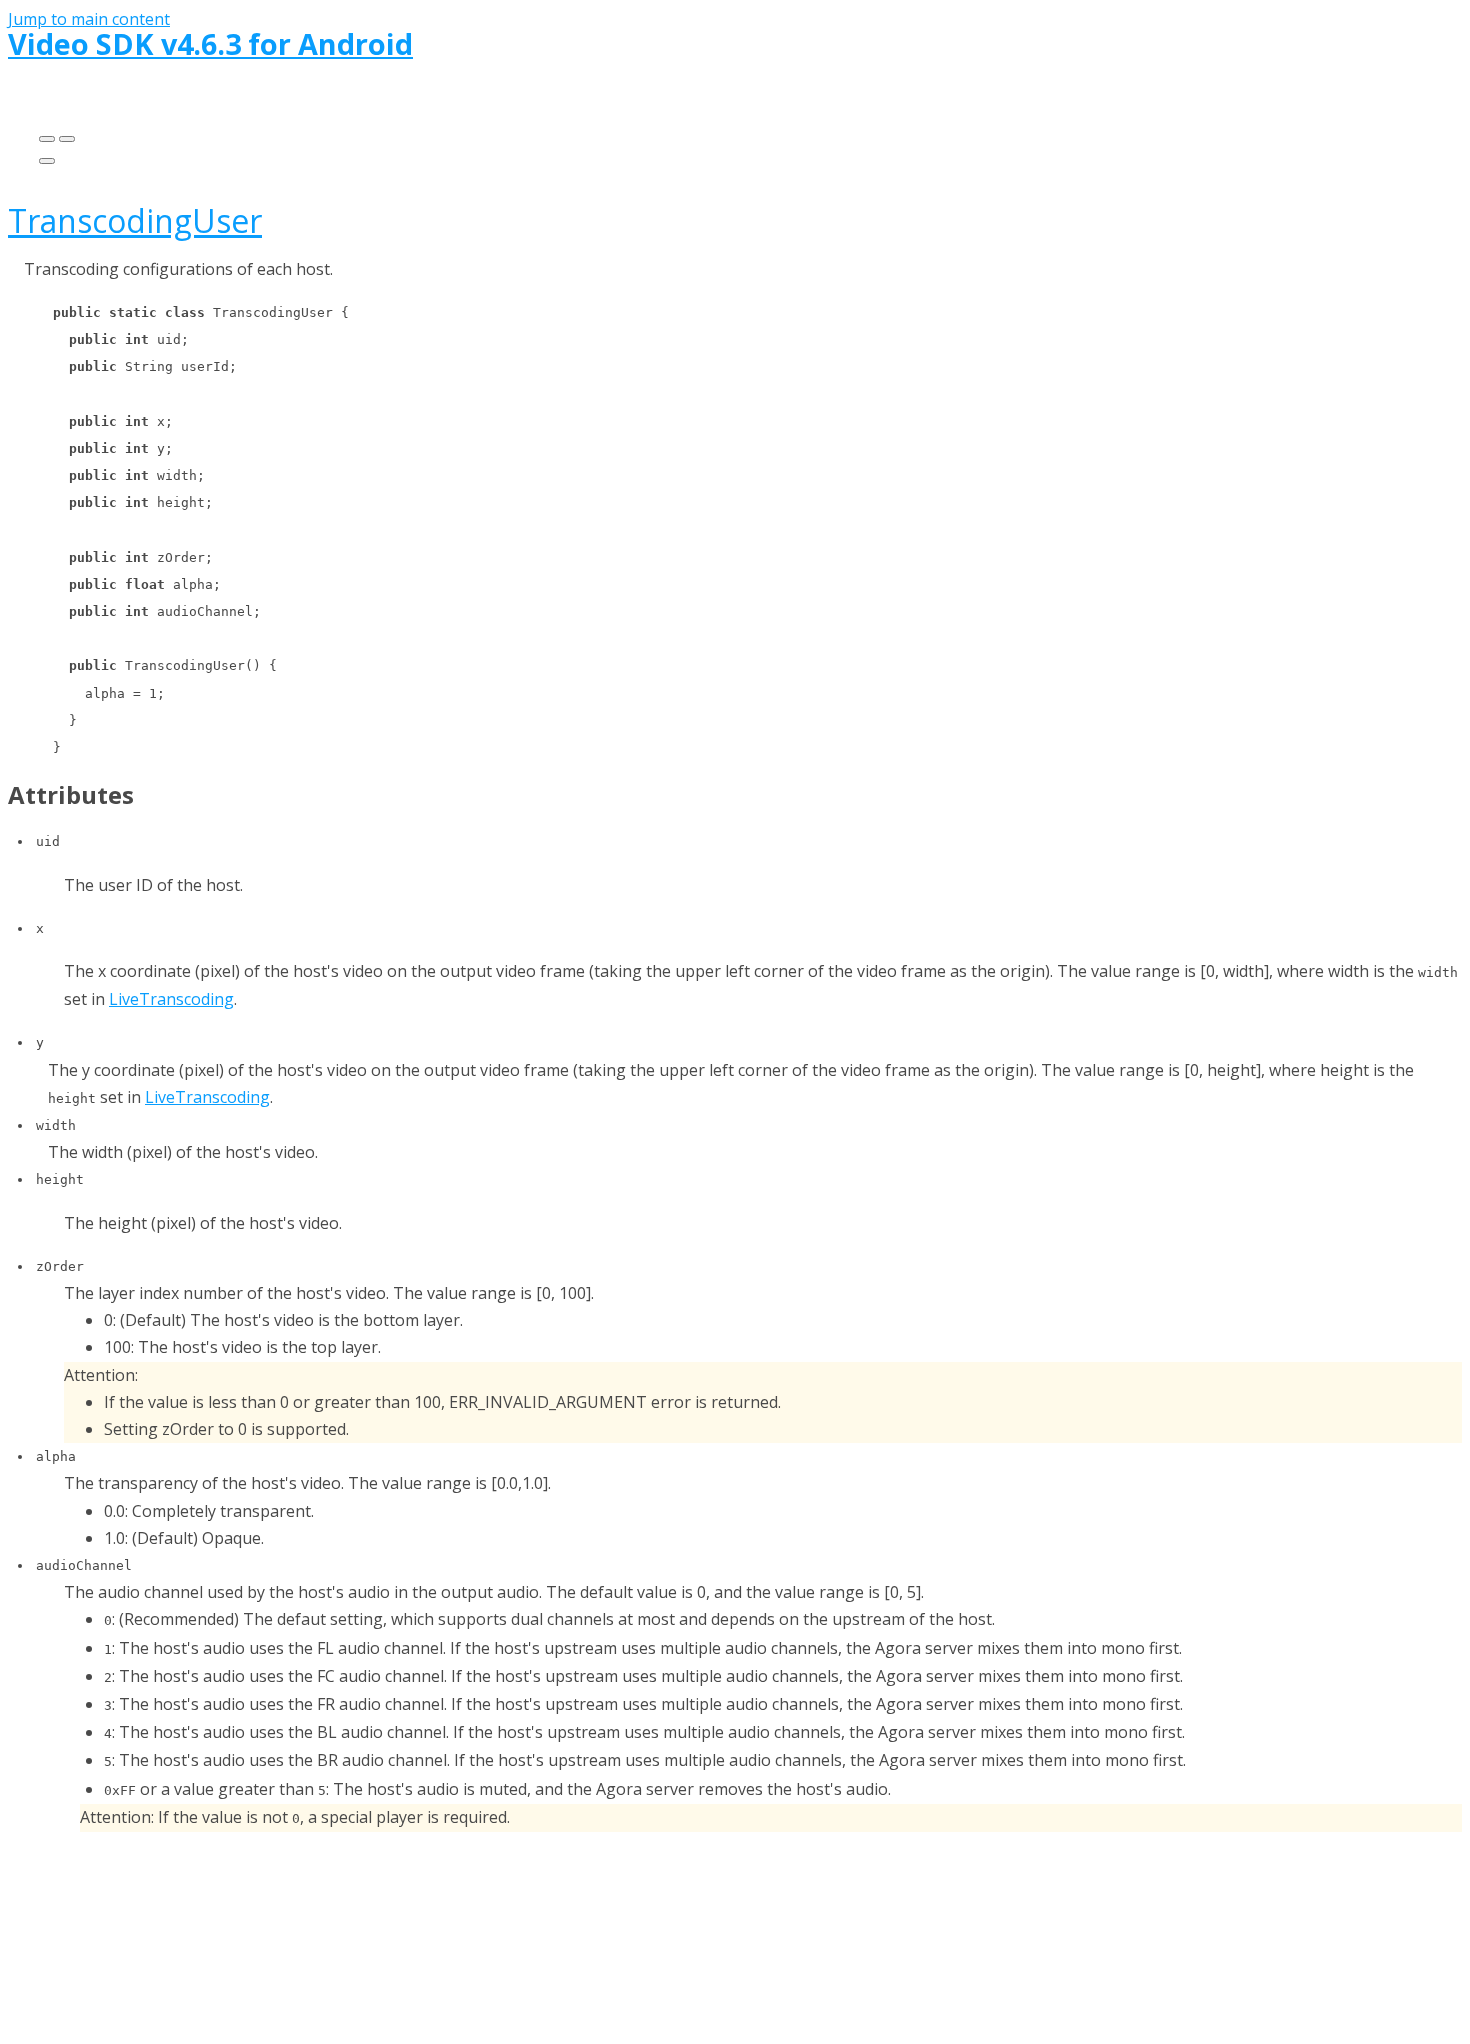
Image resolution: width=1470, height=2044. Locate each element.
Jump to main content (89, 19)
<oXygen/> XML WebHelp (788, 1939)
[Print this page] (47, 161)
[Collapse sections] (67, 139)
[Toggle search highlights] (47, 139)
